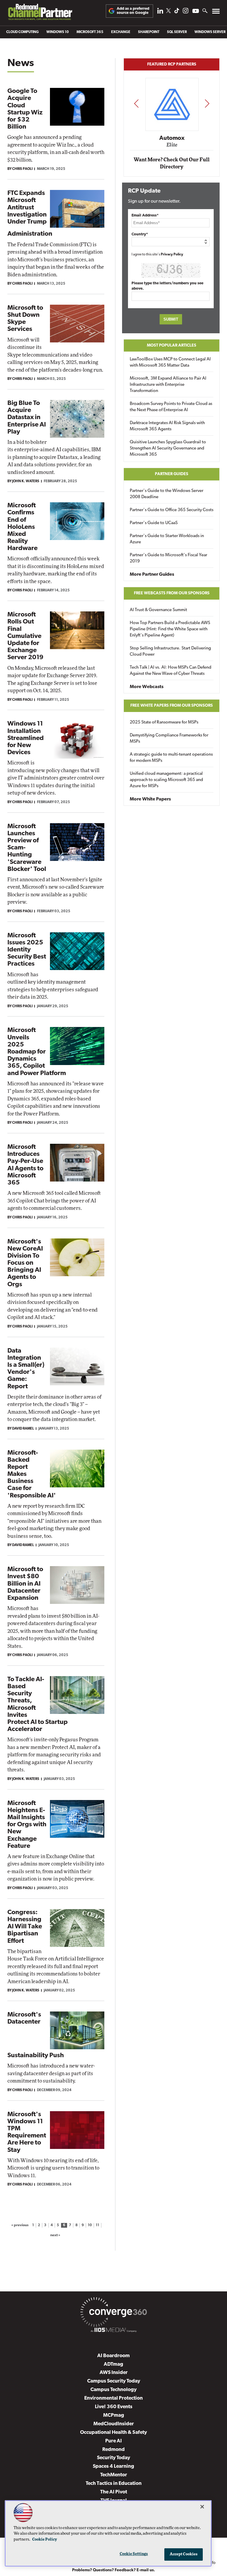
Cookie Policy (45, 2540)
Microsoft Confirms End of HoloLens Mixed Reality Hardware (22, 527)
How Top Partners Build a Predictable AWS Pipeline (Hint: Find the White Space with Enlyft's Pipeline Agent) (170, 629)
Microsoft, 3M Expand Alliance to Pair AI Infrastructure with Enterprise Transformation (168, 385)
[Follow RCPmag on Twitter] (168, 12)
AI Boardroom (113, 2356)
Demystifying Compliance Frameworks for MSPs (169, 739)
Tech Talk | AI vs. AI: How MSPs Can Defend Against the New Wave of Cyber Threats (171, 671)
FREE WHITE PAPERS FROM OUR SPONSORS (172, 706)
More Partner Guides (152, 575)
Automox (172, 138)
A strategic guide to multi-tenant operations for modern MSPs (171, 758)
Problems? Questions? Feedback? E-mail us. (114, 2570)
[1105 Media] (113, 2331)
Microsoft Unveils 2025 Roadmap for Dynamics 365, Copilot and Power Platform (37, 1052)
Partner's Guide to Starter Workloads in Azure (167, 539)
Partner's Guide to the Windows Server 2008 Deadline (167, 494)
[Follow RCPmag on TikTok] (177, 12)
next (207, 103)
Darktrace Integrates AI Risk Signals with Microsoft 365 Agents (167, 426)
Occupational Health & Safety (113, 2433)
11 (98, 2225)
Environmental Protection (113, 2398)
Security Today (113, 2458)
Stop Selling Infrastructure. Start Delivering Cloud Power (170, 652)
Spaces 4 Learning (113, 2466)
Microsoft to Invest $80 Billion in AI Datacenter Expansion (25, 1584)
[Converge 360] (113, 2313)
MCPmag (114, 2415)
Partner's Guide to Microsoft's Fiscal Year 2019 (168, 558)
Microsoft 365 (90, 32)
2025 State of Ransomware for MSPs (164, 722)
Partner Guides (172, 474)
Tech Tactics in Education (114, 2484)
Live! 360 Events (114, 2407)
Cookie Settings (134, 2554)
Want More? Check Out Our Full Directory (172, 163)
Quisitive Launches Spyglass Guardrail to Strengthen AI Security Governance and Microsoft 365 (168, 448)
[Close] (202, 2507)
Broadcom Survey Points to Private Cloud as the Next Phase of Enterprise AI (171, 407)
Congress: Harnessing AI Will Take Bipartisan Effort (25, 1927)
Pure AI (113, 2441)
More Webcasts (147, 687)
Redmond (113, 2450)
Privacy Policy (172, 255)
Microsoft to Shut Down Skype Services (25, 319)
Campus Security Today (114, 2381)
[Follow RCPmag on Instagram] (186, 12)
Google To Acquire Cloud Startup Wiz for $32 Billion (25, 109)
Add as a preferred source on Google (133, 11)
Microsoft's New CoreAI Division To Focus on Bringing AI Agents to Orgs (25, 1263)
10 (90, 2225)
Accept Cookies (184, 2554)
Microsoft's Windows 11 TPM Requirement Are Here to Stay (27, 2132)
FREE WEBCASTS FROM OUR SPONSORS (172, 593)
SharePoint (149, 32)
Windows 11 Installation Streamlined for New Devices (26, 738)
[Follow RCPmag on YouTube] (196, 12)
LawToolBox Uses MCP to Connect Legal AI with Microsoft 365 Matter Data (170, 362)
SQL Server (177, 32)
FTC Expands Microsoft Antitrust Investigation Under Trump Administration (30, 214)
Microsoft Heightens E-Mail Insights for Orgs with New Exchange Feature (27, 1825)
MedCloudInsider (114, 2424)
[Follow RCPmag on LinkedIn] (160, 12)
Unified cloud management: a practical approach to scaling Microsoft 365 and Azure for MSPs (166, 780)
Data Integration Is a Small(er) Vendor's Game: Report (26, 1369)
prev (136, 103)
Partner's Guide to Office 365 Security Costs (172, 510)
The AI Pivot (114, 2492)
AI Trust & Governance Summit (158, 610)
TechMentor (114, 2475)
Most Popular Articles (172, 346)
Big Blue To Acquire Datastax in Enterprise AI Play (27, 418)
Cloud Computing (22, 32)
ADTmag (113, 2364)
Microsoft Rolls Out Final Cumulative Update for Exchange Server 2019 (25, 636)
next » (55, 2235)
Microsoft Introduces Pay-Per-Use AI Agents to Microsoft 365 (25, 1165)
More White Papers (150, 799)
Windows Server (210, 32)
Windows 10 (58, 32)
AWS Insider (114, 2373)
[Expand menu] (216, 13)
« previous (20, 2225)
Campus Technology (113, 2390)
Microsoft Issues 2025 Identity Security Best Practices (27, 950)
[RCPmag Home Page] (40, 13)
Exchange (121, 32)
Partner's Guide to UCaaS (154, 523)
